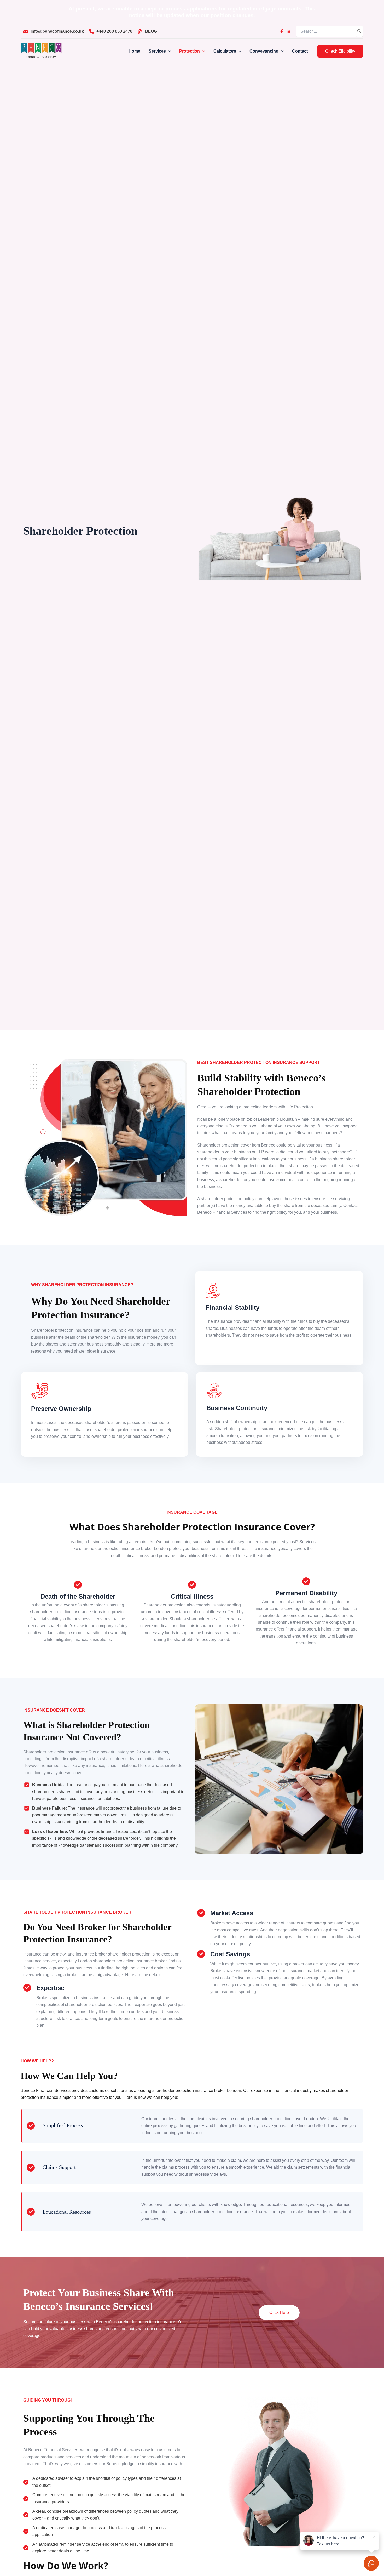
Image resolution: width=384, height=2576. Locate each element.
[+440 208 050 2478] (111, 31)
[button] (340, 51)
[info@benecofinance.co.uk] (54, 31)
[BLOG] (147, 31)
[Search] (359, 31)
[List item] (282, 31)
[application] (168, 51)
